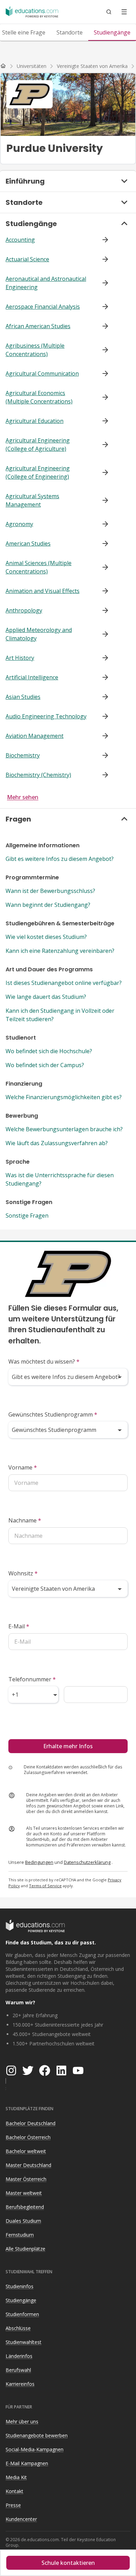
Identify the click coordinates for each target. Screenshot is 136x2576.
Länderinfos (19, 2356)
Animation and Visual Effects (43, 591)
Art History (20, 658)
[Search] (109, 12)
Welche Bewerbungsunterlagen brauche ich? (64, 1129)
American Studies (28, 543)
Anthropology (24, 610)
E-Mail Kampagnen (27, 2463)
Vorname (23, 1467)
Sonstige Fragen (27, 1216)
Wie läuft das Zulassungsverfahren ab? (57, 1143)
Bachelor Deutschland (31, 2123)
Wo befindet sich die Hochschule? (49, 1051)
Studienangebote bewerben (37, 2435)
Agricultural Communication (42, 373)
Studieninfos (20, 2286)
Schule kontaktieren (68, 2563)
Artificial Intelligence (32, 677)
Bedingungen (39, 1862)
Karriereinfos (20, 2384)
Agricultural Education (35, 421)
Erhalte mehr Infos (68, 1746)
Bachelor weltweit (26, 2151)
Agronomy (19, 524)
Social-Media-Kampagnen (35, 2449)
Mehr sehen (23, 797)
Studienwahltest (24, 2342)
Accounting (20, 240)
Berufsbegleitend (25, 2207)
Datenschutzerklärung (87, 1862)
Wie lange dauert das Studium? (46, 997)
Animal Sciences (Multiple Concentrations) (39, 567)
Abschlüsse (18, 2328)
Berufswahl (18, 2370)
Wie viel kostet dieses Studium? (46, 937)
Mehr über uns (22, 2421)
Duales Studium (23, 2221)
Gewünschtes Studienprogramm (53, 1414)
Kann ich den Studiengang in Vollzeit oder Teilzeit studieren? (60, 1015)
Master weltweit (24, 2193)
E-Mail (19, 1626)
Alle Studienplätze (25, 2249)
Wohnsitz (23, 1573)
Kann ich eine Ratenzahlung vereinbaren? (60, 951)
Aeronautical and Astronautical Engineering (46, 283)
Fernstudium (20, 2235)
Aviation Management (35, 736)
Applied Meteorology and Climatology (39, 634)
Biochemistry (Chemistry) (38, 775)
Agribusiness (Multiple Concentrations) (35, 350)
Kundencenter (21, 2519)
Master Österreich (26, 2179)
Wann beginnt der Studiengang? (48, 905)
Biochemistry (23, 755)
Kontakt (14, 2491)
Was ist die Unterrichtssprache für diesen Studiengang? (60, 1179)
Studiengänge (21, 2300)
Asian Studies (23, 697)
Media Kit (16, 2477)
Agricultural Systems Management (32, 500)
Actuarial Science (27, 259)
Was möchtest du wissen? (44, 1362)
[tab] (70, 32)
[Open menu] (124, 12)
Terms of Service (45, 1886)
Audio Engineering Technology (46, 716)
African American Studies (38, 326)
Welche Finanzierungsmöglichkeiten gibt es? (64, 1097)
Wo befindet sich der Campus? (45, 1065)
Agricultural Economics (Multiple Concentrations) (39, 397)
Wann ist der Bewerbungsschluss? (50, 891)
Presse (13, 2505)
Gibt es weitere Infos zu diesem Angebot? (60, 859)
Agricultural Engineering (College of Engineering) (38, 472)
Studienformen (22, 2314)
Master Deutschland (28, 2165)
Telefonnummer (32, 1679)
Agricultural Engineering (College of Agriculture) (38, 445)
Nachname (25, 1520)
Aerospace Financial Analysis (43, 307)
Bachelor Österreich (28, 2137)
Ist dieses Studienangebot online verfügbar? (64, 983)
